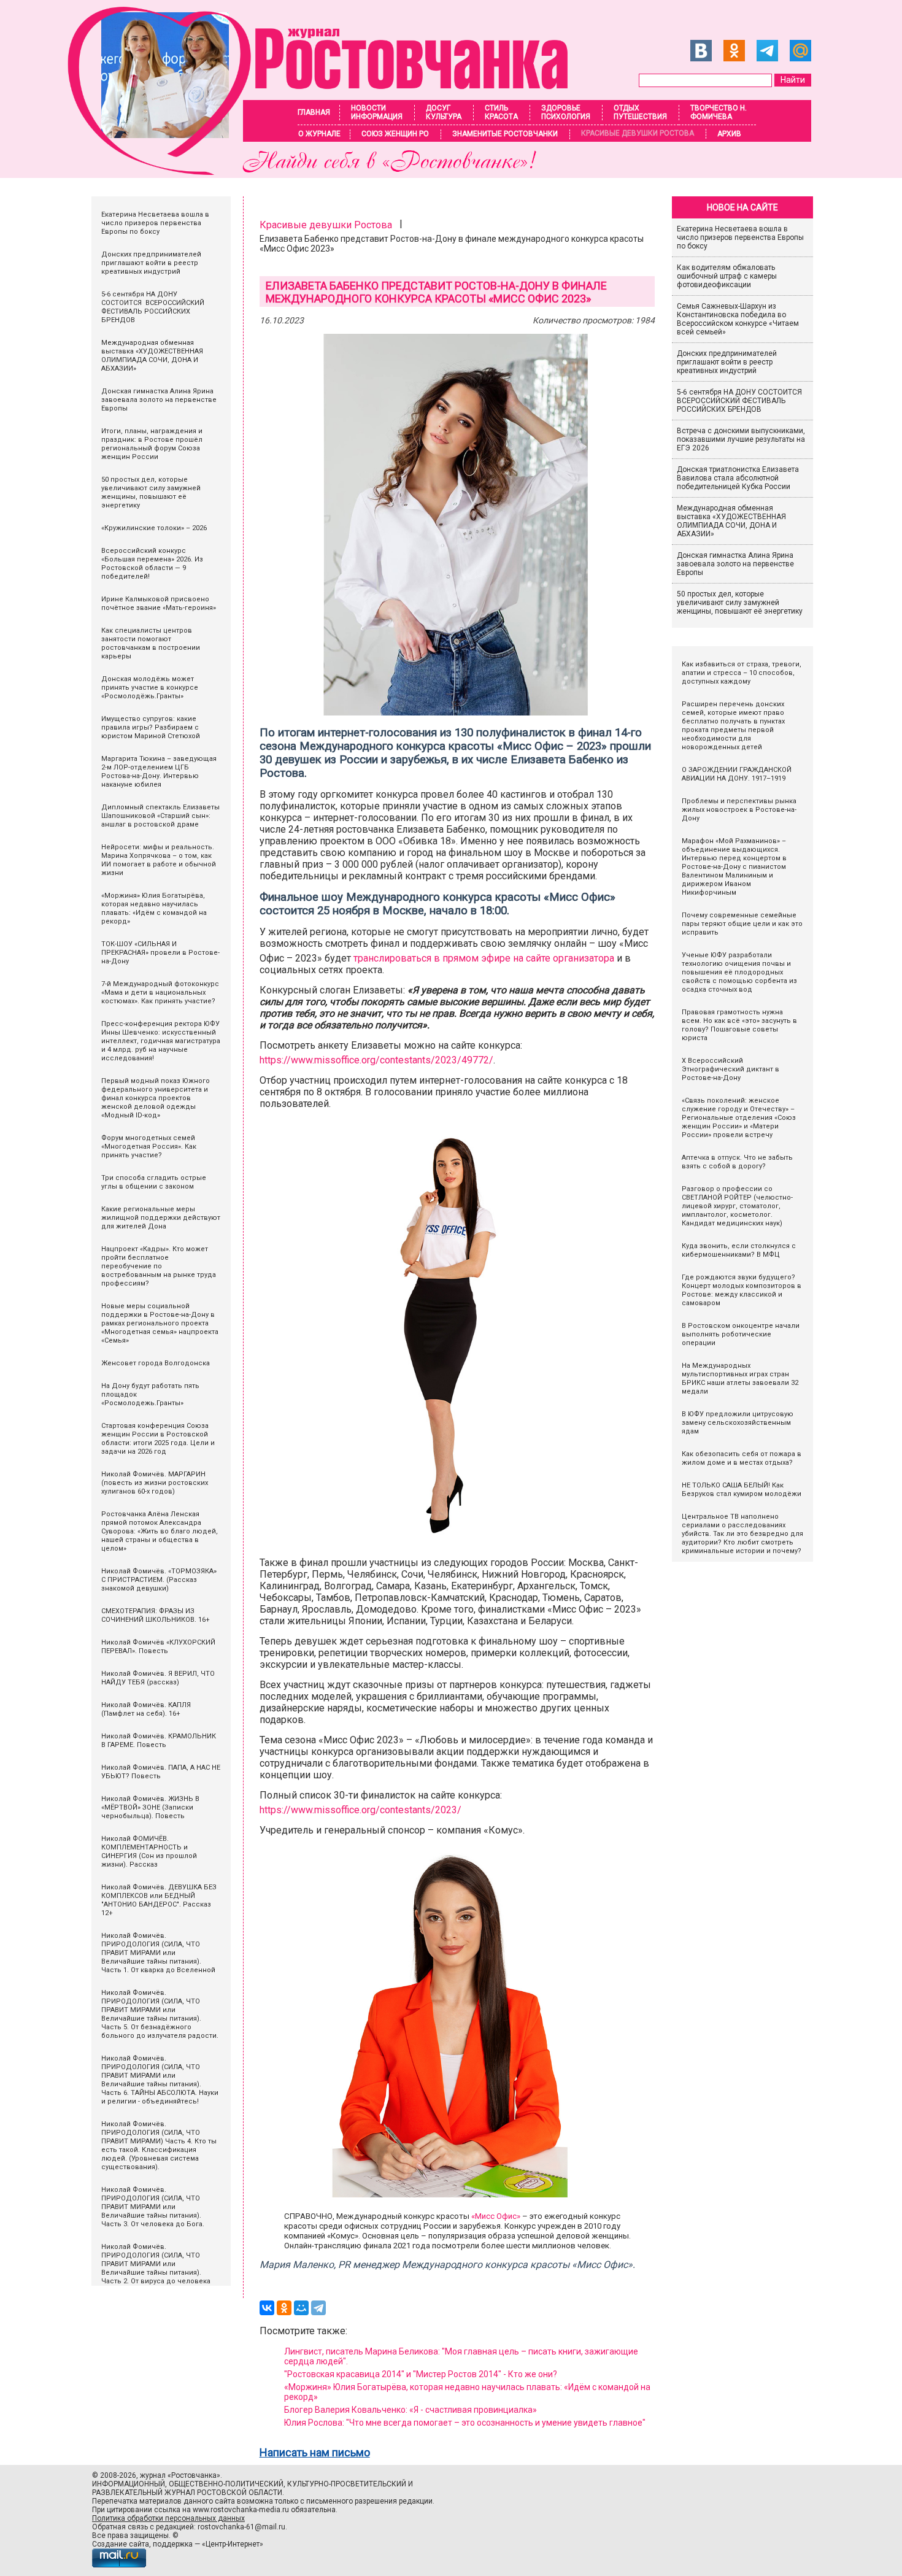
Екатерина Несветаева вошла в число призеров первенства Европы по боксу (740, 237)
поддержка (173, 2544)
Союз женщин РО (395, 134)
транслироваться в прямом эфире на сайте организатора (484, 958)
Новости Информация (377, 112)
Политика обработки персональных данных (168, 2518)
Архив (729, 134)
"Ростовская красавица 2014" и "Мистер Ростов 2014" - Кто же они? (421, 2374)
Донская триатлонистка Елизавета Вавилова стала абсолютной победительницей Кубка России (738, 478)
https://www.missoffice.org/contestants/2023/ (360, 1810)
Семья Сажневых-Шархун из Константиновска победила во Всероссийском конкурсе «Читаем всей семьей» (738, 319)
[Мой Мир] (301, 2308)
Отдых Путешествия (640, 112)
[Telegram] (318, 2308)
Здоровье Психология (566, 112)
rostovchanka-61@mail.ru (241, 2527)
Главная (314, 112)
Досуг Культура (444, 112)
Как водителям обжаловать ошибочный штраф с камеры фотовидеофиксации (727, 276)
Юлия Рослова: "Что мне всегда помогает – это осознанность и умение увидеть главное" (465, 2423)
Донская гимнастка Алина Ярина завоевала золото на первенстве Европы (735, 564)
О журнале (319, 134)
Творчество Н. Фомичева (719, 112)
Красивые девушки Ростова (638, 133)
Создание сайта (121, 2544)
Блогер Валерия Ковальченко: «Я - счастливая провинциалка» (411, 2410)
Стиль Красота (501, 112)
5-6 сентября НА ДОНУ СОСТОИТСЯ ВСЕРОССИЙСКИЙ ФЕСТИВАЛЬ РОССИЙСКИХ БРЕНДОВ (740, 401)
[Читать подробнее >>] (326, 172)
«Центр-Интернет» (233, 2544)
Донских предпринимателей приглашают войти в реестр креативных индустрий (727, 362)
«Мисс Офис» (496, 2216)
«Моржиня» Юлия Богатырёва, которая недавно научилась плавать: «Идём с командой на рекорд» (467, 2392)
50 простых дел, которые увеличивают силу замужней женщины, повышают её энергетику (740, 603)
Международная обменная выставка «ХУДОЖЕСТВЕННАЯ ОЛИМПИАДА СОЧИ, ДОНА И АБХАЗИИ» (731, 521)
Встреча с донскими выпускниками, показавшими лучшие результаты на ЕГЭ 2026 (741, 439)
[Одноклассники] (284, 2308)
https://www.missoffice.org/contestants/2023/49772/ (376, 1060)
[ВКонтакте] (267, 2308)
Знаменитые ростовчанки (505, 134)
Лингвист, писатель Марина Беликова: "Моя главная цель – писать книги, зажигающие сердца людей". (461, 2356)
